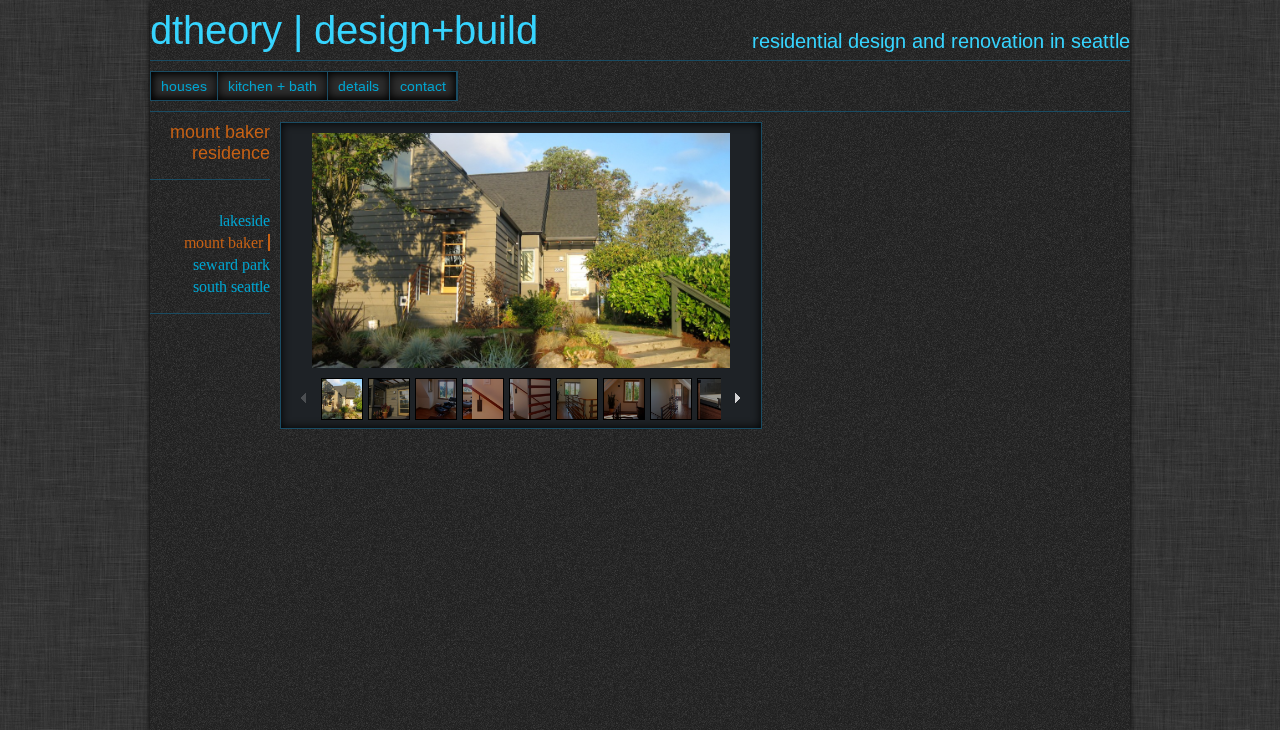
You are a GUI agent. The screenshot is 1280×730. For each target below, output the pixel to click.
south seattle (231, 286)
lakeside (244, 220)
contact (423, 86)
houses (184, 86)
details (358, 86)
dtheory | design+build (344, 30)
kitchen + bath (272, 86)
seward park (231, 264)
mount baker (223, 242)
